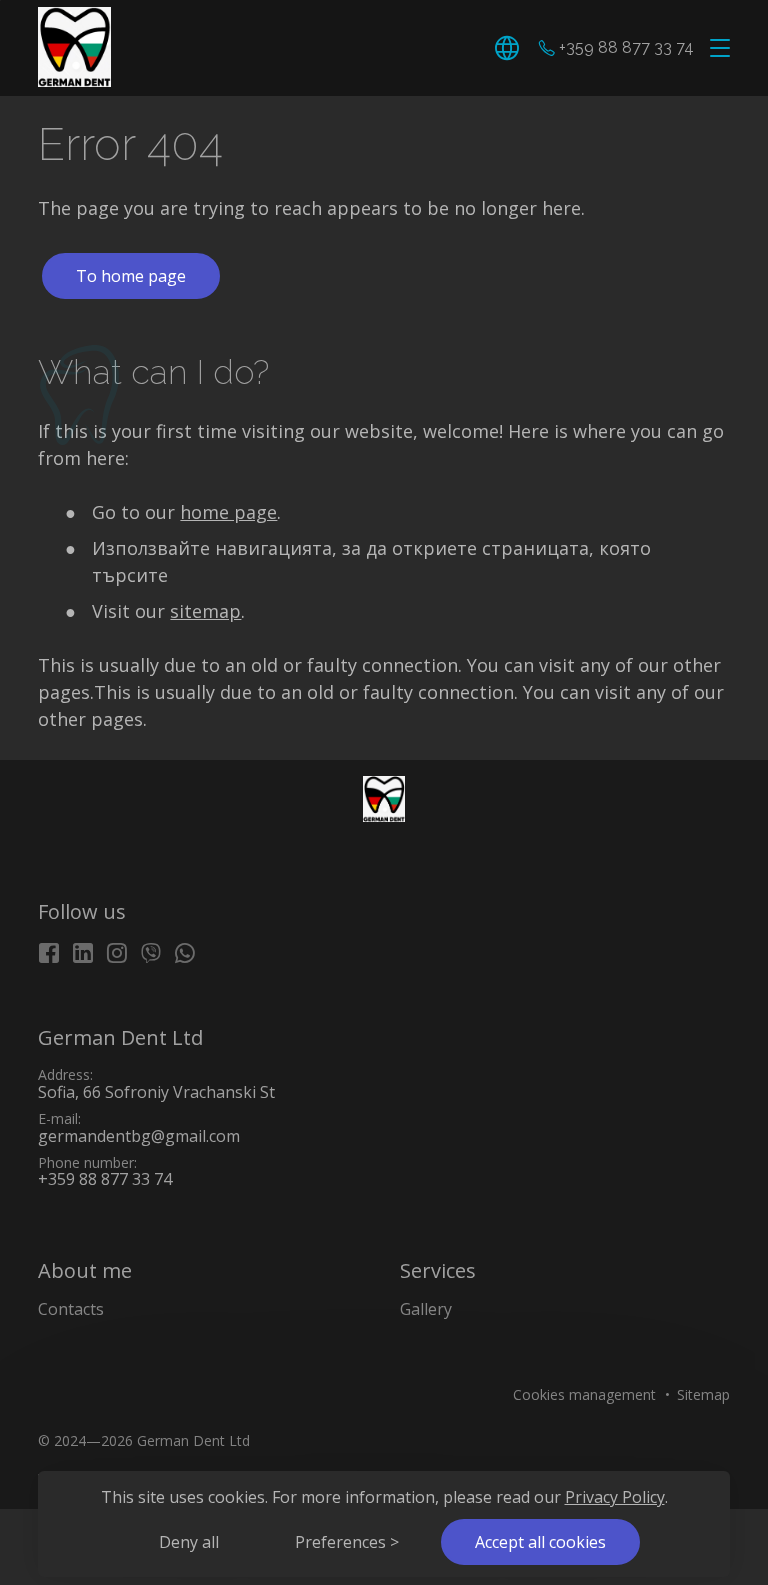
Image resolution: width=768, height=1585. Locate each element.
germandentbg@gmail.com (139, 1136)
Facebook (49, 953)
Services (438, 1270)
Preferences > (347, 1542)
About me (85, 1270)
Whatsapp (185, 953)
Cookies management (584, 1394)
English (510, 48)
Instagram (117, 953)
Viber (151, 953)
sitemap (205, 611)
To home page (131, 276)
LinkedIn (83, 953)
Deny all (189, 1542)
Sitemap (703, 1394)
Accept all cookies (540, 1542)
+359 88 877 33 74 (626, 48)
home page (228, 512)
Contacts (71, 1309)
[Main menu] (716, 49)
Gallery (426, 1309)
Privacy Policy (615, 1497)
